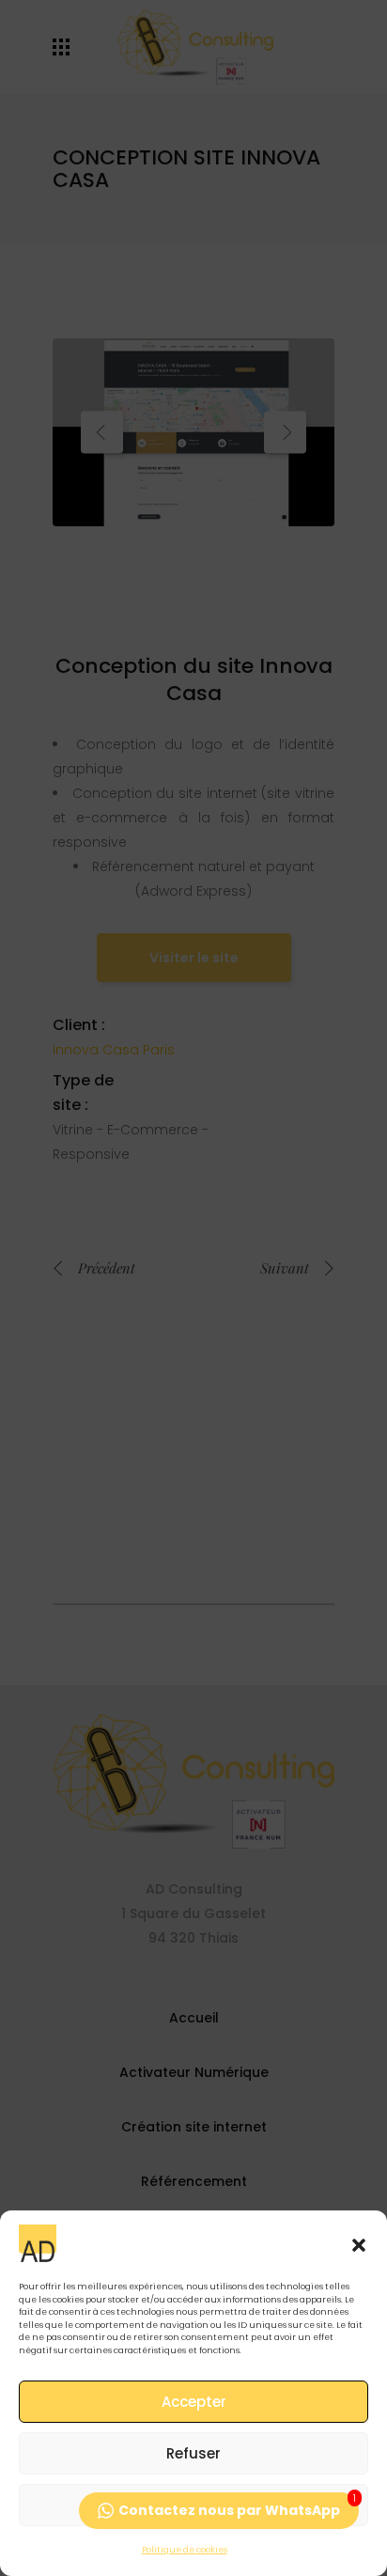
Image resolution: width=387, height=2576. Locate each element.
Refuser (193, 2453)
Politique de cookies (185, 2550)
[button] (359, 2243)
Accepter (194, 2402)
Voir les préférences (193, 2505)
